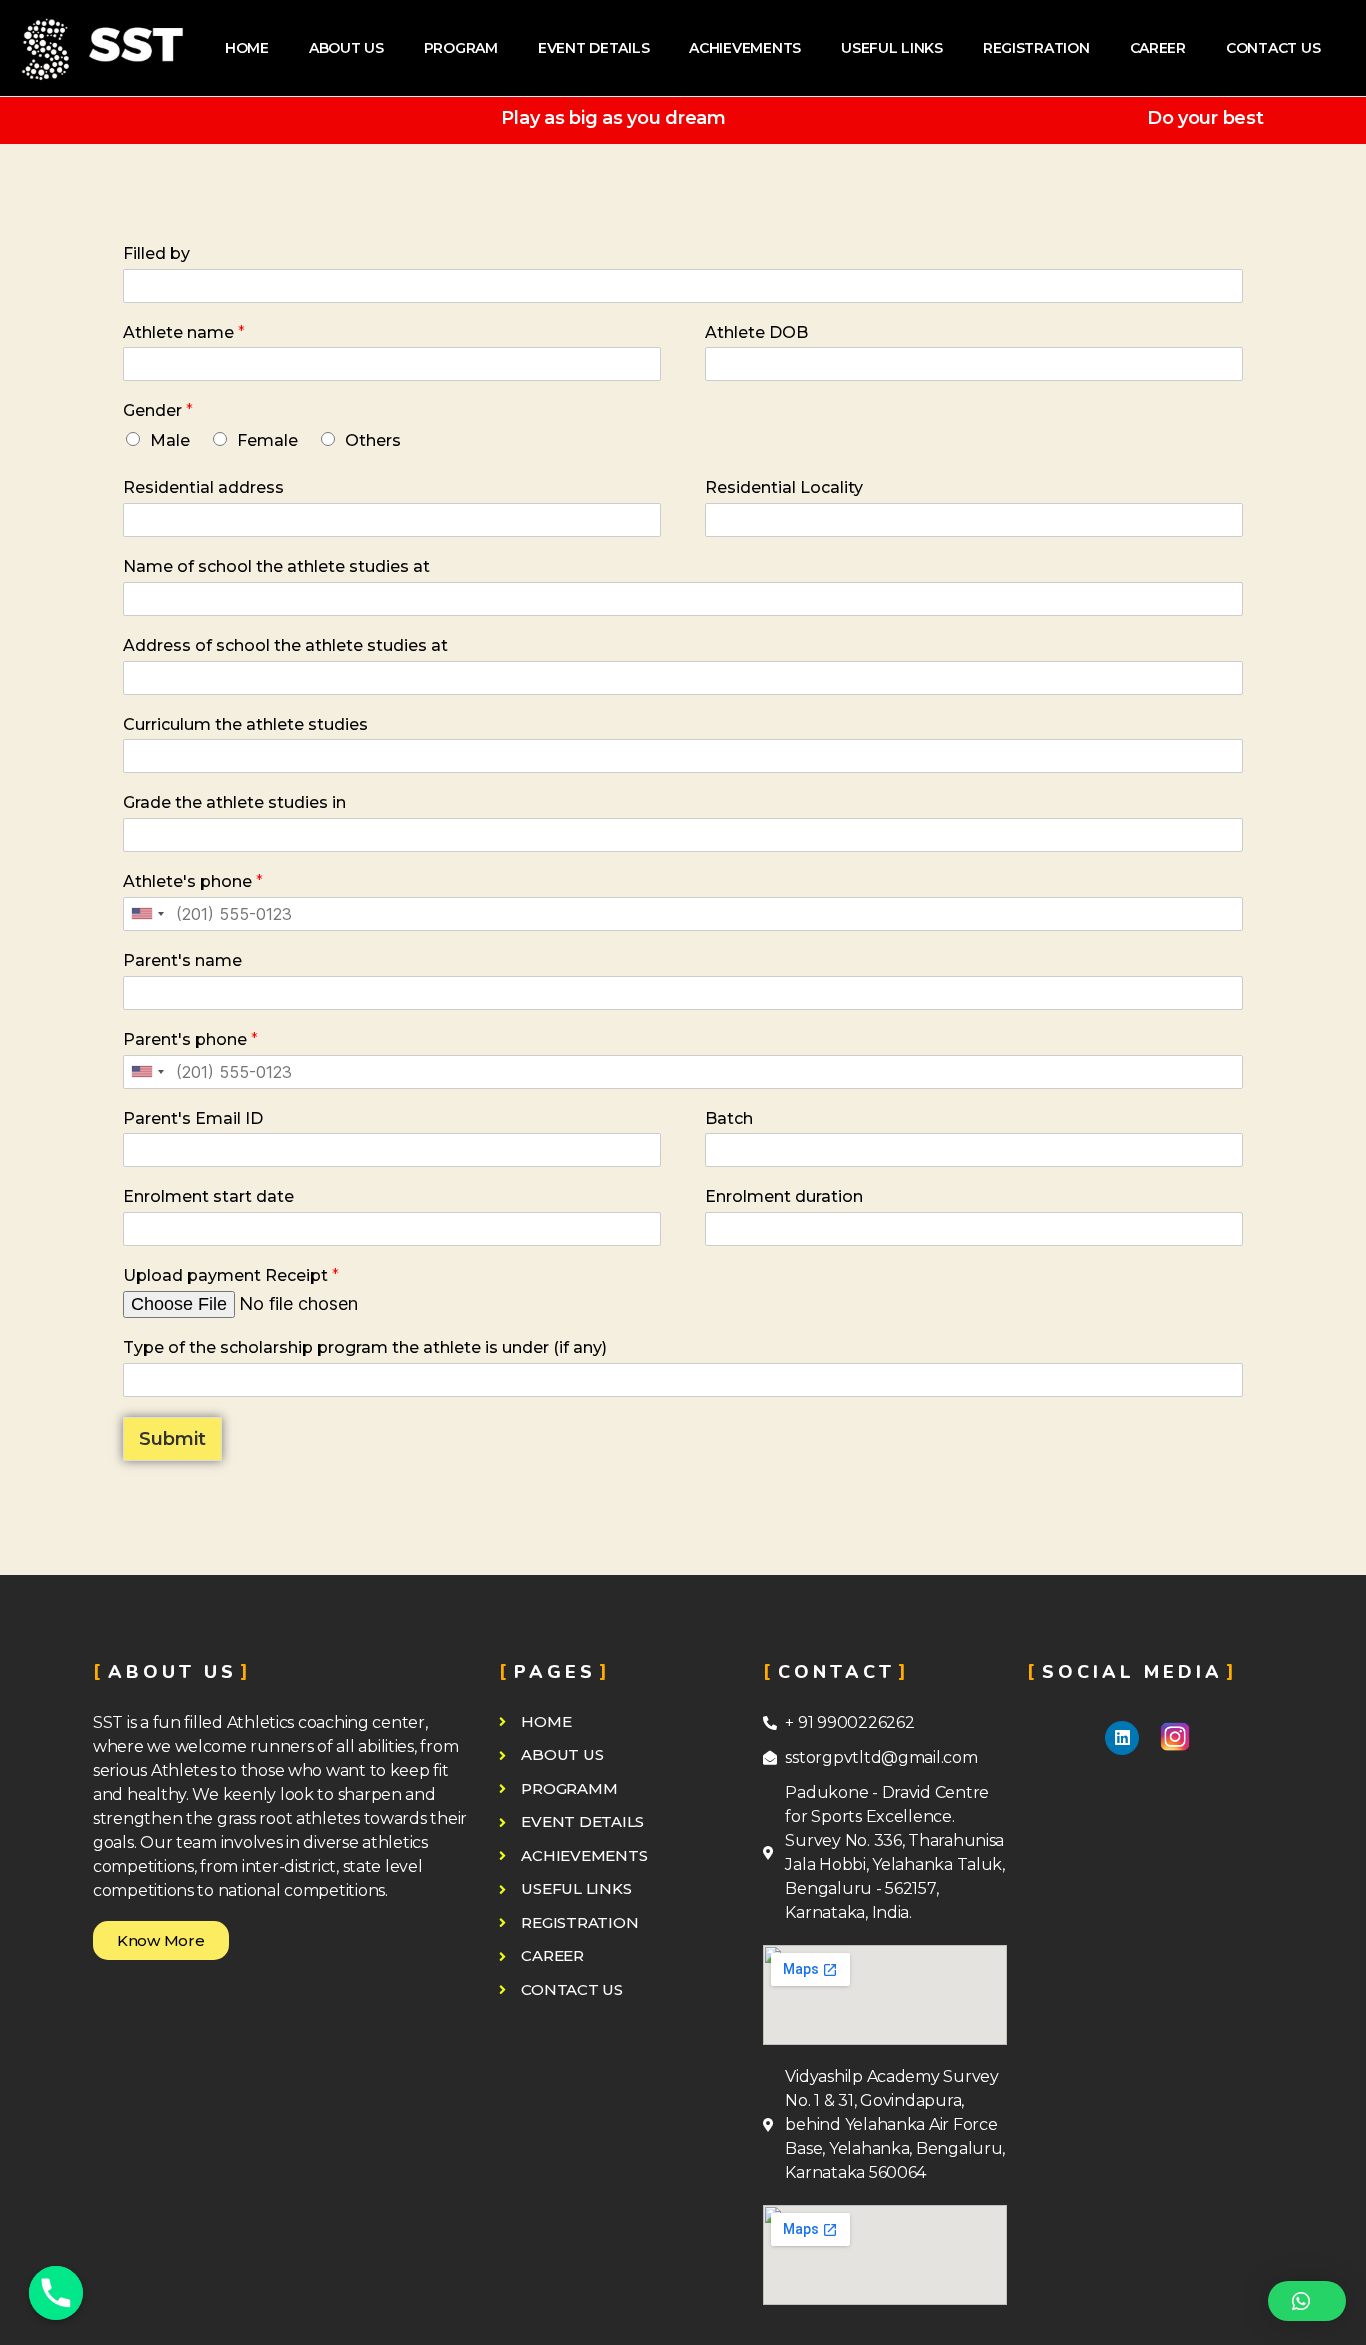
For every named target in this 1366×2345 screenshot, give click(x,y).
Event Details (594, 48)
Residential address (203, 487)
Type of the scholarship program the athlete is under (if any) (365, 1347)
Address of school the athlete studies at (285, 645)
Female (267, 440)
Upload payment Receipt (231, 1275)
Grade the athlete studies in (234, 802)
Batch (729, 1118)
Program (461, 48)
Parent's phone (190, 1039)
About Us (346, 48)
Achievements (745, 48)
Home (247, 48)
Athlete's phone (193, 881)
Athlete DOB (756, 332)
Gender (158, 410)
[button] (161, 1940)
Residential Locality (784, 487)
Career (1158, 48)
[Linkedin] (1122, 1738)
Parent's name (182, 960)
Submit (172, 1439)
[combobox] (147, 914)
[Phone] (56, 2293)
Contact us (1273, 48)
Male (170, 440)
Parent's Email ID (193, 1118)
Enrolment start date (208, 1196)
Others (373, 440)
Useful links (892, 48)
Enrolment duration (784, 1196)
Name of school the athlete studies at (276, 566)
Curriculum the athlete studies (245, 724)
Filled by (156, 253)
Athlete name (184, 332)
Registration (1036, 48)
